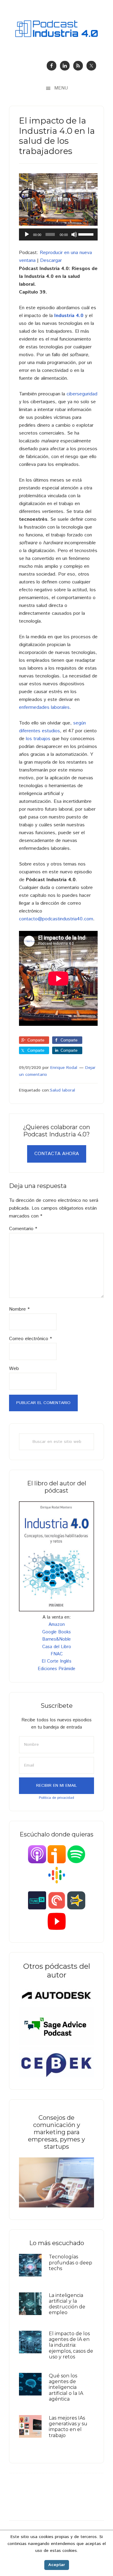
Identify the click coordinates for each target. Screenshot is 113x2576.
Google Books (56, 1632)
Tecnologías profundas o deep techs (71, 2262)
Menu (61, 88)
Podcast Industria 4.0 (56, 29)
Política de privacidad (56, 1798)
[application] (58, 234)
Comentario (23, 1229)
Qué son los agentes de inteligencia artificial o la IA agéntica (66, 2387)
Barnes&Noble (56, 1639)
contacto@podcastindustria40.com (56, 919)
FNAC (57, 1654)
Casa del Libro (57, 1647)
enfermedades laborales (44, 707)
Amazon (57, 1624)
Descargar (51, 261)
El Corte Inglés (56, 1661)
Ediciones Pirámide (56, 1669)
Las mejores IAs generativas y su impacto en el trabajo (68, 2427)
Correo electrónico (30, 1339)
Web (14, 1369)
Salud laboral (63, 1090)
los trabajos (38, 739)
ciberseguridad (82, 394)
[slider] (86, 234)
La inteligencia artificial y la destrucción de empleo (67, 2304)
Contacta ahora (57, 1154)
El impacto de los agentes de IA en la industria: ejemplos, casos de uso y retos (71, 2345)
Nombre (19, 1309)
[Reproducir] (27, 234)
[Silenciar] (74, 234)
